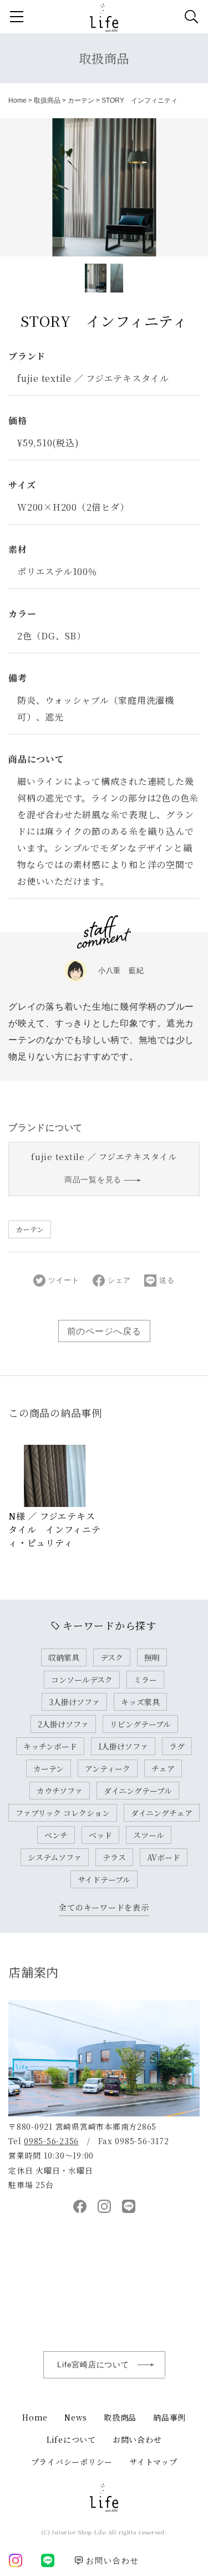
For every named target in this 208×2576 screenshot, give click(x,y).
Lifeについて (71, 2439)
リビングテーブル (140, 1724)
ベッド (100, 1835)
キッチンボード (50, 1746)
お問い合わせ (137, 2439)
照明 (152, 1657)
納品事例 (169, 2417)
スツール (149, 1835)
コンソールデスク (82, 1680)
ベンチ (56, 1835)
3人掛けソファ (74, 1702)
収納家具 (64, 1657)
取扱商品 (104, 58)
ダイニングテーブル (138, 1791)
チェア (163, 1768)
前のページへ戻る (104, 1331)
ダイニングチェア (162, 1813)
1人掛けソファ (123, 1746)
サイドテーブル (104, 1879)
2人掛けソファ (63, 1724)
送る (167, 1280)
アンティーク (108, 1768)
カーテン (81, 100)
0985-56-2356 (51, 2141)
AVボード (164, 1857)
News (76, 2417)
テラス (114, 1857)
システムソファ (55, 1857)
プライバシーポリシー (72, 2462)
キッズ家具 (140, 1702)
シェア (119, 1280)
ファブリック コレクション (63, 1813)
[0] (96, 278)
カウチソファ (60, 1791)
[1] (117, 278)
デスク (112, 1657)
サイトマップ (153, 2462)
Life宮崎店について (93, 2365)
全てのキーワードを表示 (104, 1907)
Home (17, 100)
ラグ (177, 1746)
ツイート (64, 1280)
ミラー (145, 1680)
